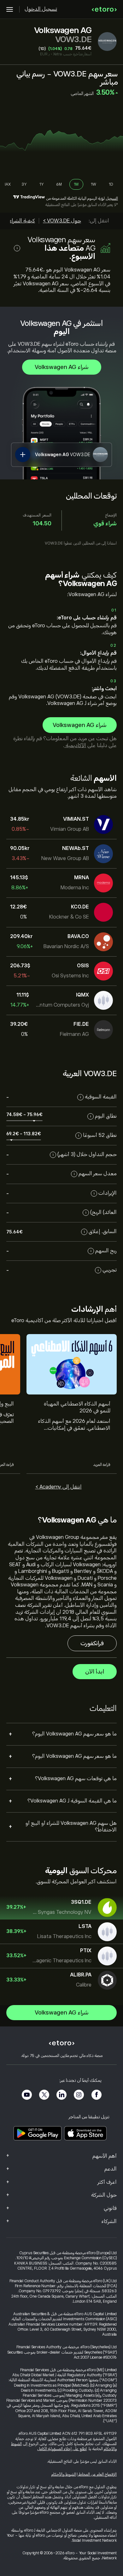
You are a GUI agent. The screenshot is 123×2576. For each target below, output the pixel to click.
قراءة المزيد (102, 1465)
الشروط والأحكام (64, 2474)
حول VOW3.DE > (62, 221)
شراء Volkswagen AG (62, 367)
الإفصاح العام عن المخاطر (97, 2474)
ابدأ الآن (95, 1672)
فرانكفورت (92, 1643)
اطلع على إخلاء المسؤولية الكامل (62, 2449)
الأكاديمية (75, 746)
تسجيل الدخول (41, 9)
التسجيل (112, 198)
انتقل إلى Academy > (59, 1487)
